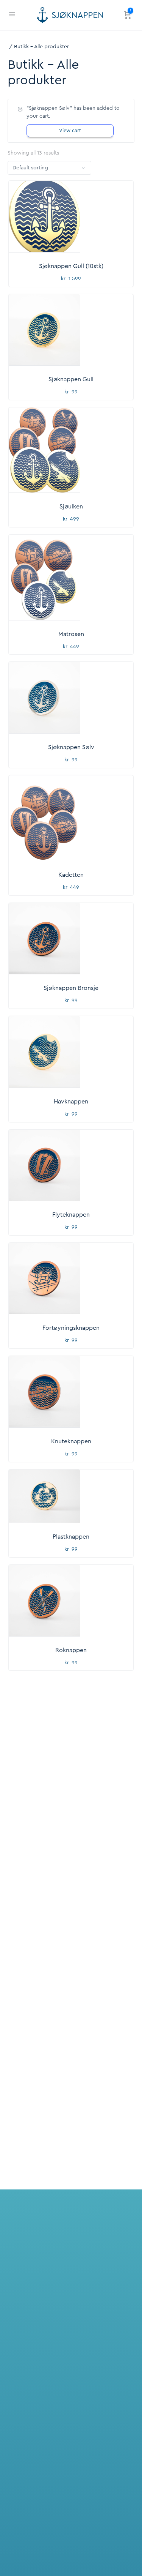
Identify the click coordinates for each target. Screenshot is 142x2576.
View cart (70, 130)
